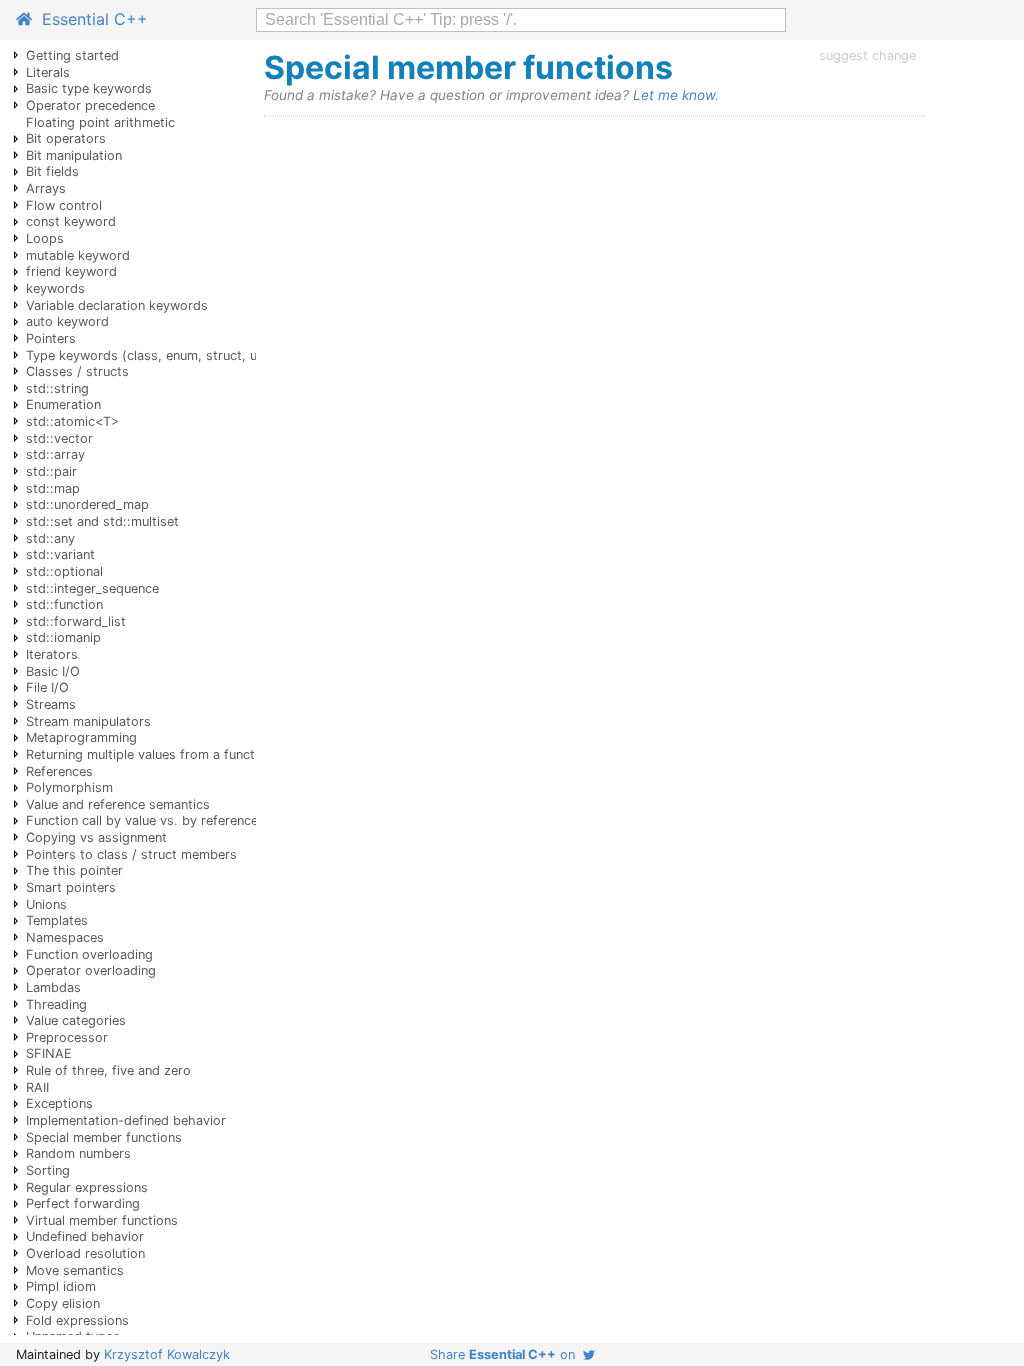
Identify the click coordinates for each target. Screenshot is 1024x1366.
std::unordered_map (87, 504)
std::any (50, 538)
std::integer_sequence (92, 588)
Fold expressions (77, 1320)
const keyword (71, 221)
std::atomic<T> (72, 421)
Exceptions (59, 1103)
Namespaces (65, 937)
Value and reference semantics (118, 804)
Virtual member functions (102, 1220)
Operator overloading (91, 970)
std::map (53, 488)
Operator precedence (90, 105)
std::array (55, 454)
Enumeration (63, 404)
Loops (45, 238)
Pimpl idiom (61, 1286)
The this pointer (74, 870)
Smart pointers (71, 887)
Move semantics (75, 1270)
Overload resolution (85, 1253)
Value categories (76, 1020)
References (59, 771)
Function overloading (89, 954)
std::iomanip (63, 637)
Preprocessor (67, 1037)
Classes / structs (77, 371)
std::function (64, 604)
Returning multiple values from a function (149, 754)
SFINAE (49, 1053)
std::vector (59, 438)
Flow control (64, 205)
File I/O (47, 687)
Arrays (46, 188)
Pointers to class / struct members (131, 854)
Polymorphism (69, 787)
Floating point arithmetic (100, 122)
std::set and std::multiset (102, 521)
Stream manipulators (88, 721)
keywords (55, 288)
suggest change (867, 55)
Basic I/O (53, 671)
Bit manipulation (74, 155)
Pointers (51, 338)
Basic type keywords (89, 88)
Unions (46, 904)
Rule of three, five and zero (108, 1070)
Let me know (674, 95)
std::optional (64, 571)
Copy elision (63, 1303)
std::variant (60, 554)
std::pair (51, 471)
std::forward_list (76, 621)
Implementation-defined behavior (126, 1120)
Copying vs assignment (96, 837)
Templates (57, 920)
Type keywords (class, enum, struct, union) (156, 355)
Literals (48, 72)
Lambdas (53, 987)
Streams (51, 704)
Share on (506, 1354)
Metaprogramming (81, 737)
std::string (57, 388)
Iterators (52, 654)
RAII (37, 1087)
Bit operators (66, 138)
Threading (56, 1004)
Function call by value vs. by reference (142, 820)
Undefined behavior (85, 1236)
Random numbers (78, 1153)
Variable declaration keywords (117, 305)
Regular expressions (87, 1187)
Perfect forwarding (83, 1203)
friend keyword (71, 271)
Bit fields (52, 171)
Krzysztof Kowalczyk (167, 1354)
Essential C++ (90, 19)
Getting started (72, 55)
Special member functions (104, 1137)
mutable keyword (78, 255)
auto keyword (67, 321)
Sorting (48, 1170)
